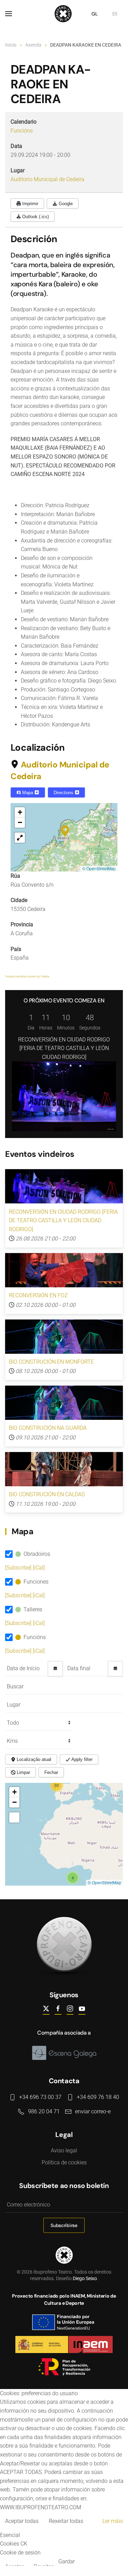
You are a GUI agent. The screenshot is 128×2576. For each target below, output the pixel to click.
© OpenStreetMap (99, 868)
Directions (64, 793)
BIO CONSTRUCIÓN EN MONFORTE (51, 1362)
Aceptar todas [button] (22, 2521)
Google (65, 204)
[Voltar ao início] (64, 14)
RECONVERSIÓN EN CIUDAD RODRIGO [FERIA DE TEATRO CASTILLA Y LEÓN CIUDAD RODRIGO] (64, 1048)
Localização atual (33, 1759)
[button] (9, 14)
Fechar (51, 1772)
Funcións (22, 131)
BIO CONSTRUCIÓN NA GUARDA (48, 1428)
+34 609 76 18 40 (98, 2097)
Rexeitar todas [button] (66, 2521)
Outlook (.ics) (35, 217)
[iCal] (39, 1568)
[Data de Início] (55, 1669)
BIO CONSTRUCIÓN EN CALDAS (47, 1494)
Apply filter (81, 1759)
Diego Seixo (85, 2278)
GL (95, 14)
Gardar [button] (67, 2561)
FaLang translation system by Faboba (27, 977)
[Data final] (115, 1669)
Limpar (23, 1772)
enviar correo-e (93, 2111)
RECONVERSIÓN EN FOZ (38, 1295)
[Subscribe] (19, 1568)
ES (115, 14)
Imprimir (30, 204)
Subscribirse (64, 2225)
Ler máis (113, 2521)
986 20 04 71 (44, 2111)
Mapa (28, 793)
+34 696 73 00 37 (40, 2097)
